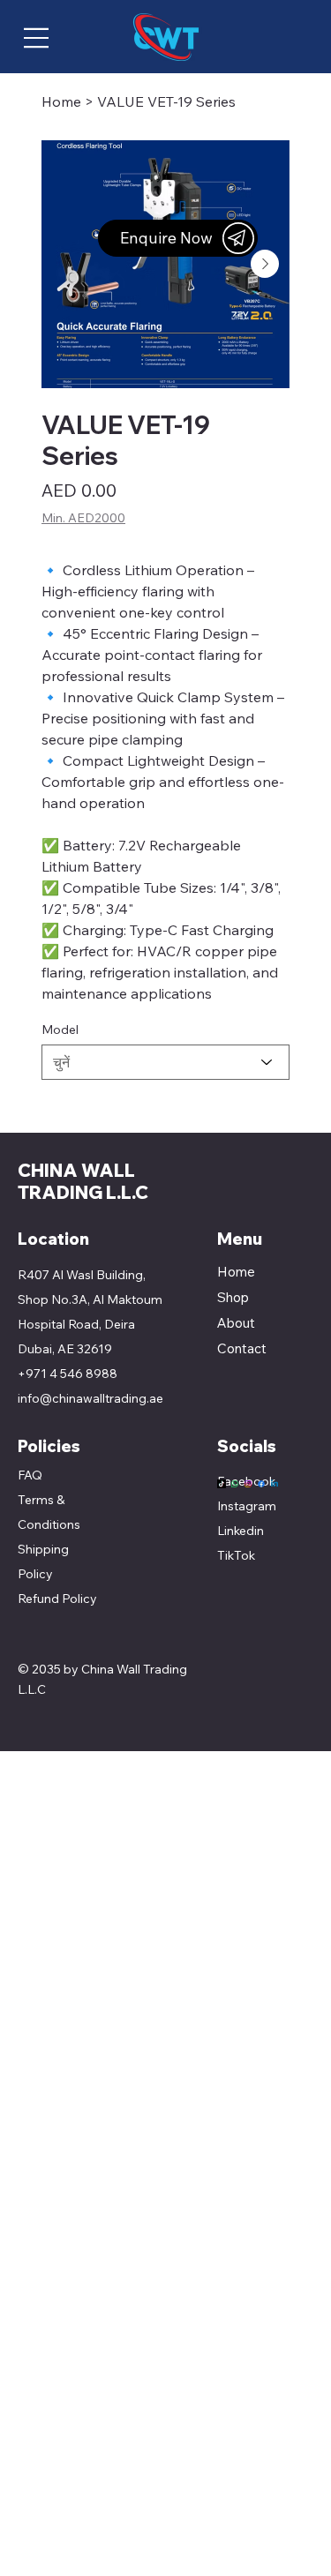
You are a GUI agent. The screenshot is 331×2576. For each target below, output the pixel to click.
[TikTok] (222, 1484)
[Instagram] (248, 1484)
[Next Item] (265, 264)
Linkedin (241, 1531)
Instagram (247, 1506)
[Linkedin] (275, 1484)
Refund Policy (57, 1599)
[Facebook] (261, 1484)
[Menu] (36, 38)
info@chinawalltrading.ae (90, 1398)
